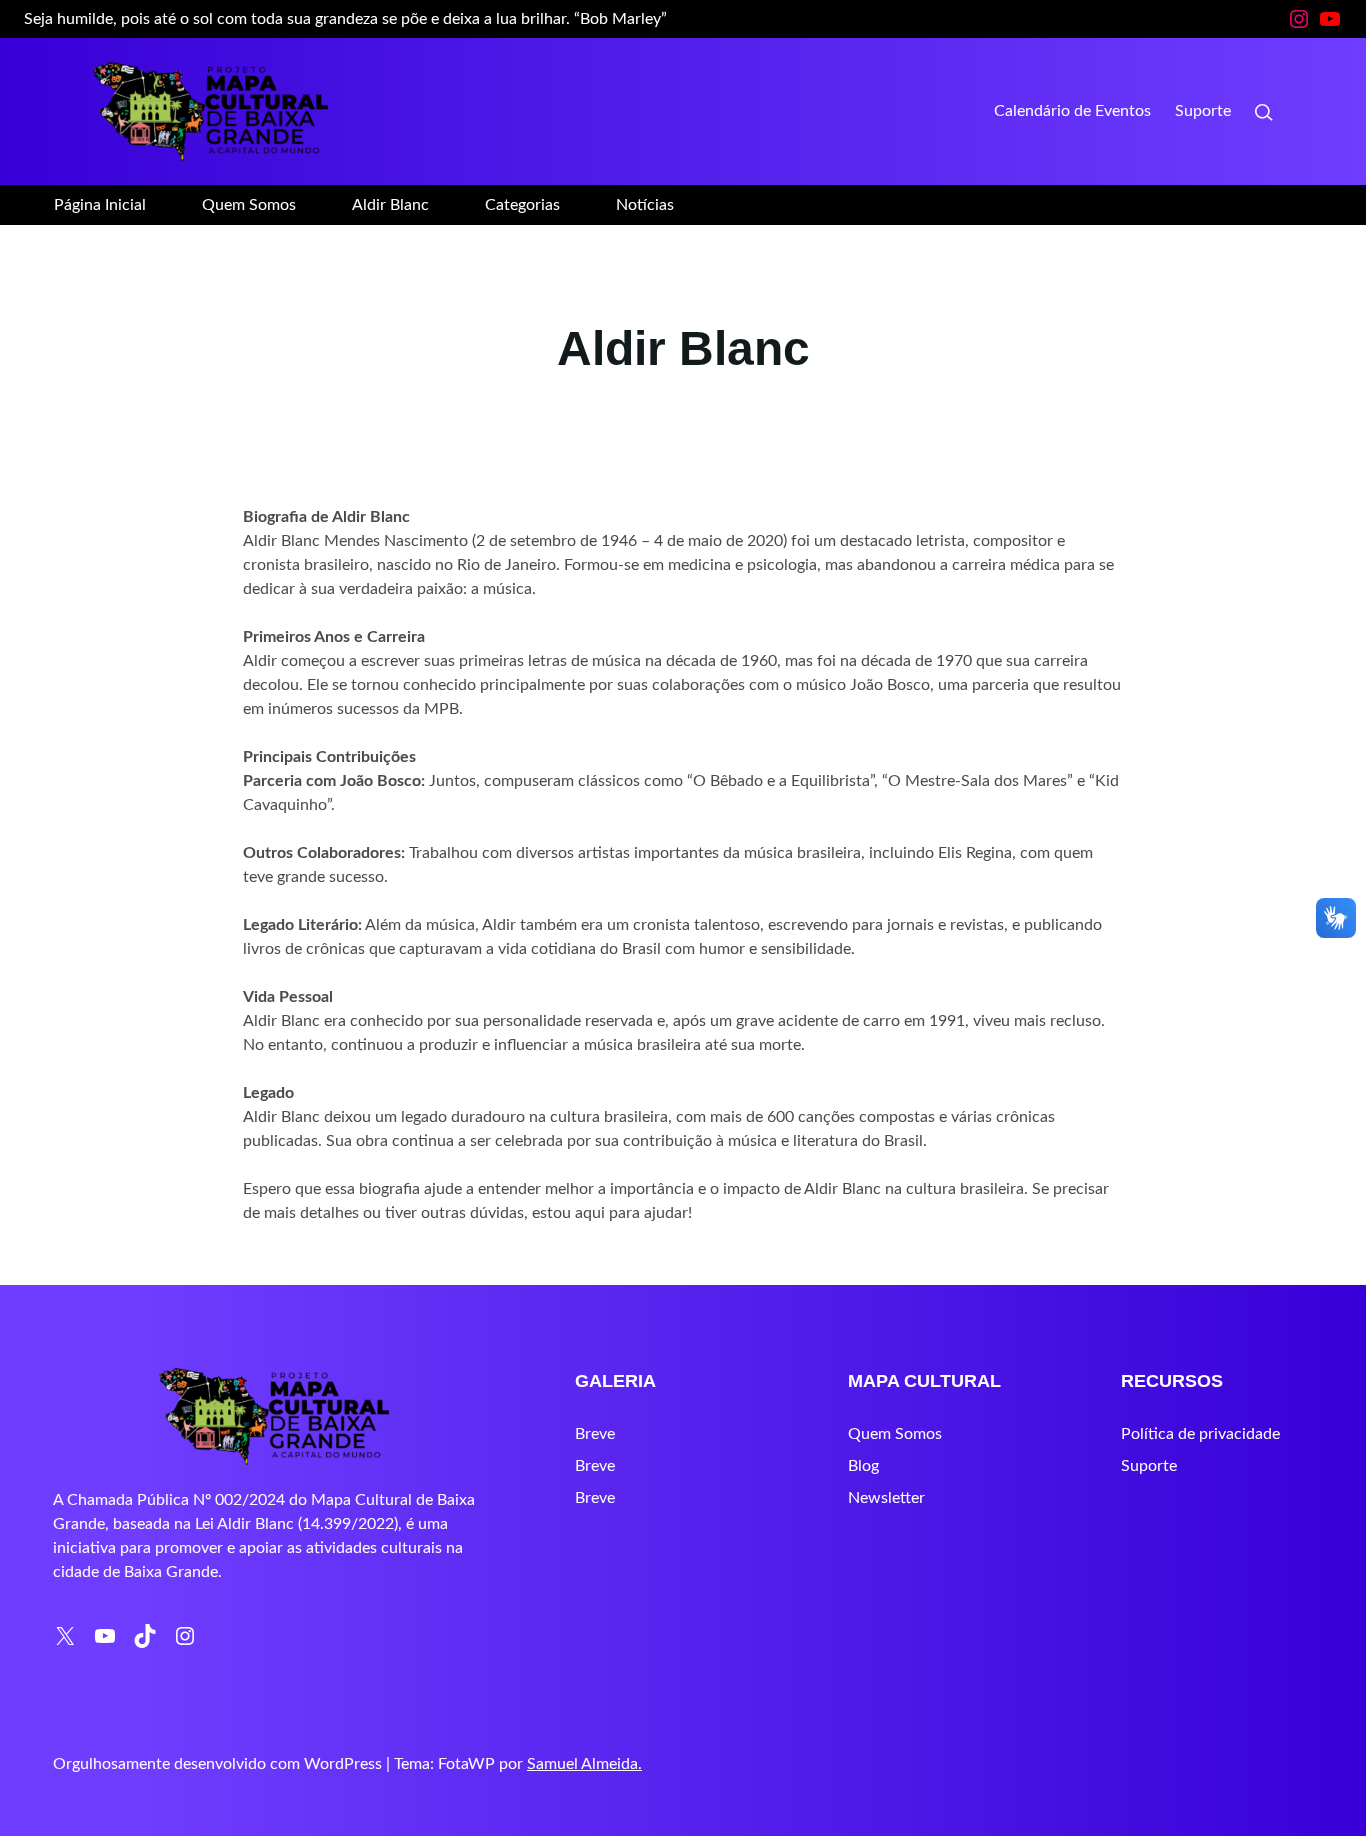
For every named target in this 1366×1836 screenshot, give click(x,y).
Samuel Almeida (582, 1764)
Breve (595, 1434)
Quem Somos (895, 1434)
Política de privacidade (1200, 1434)
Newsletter (886, 1498)
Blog (863, 1466)
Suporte (1149, 1466)
